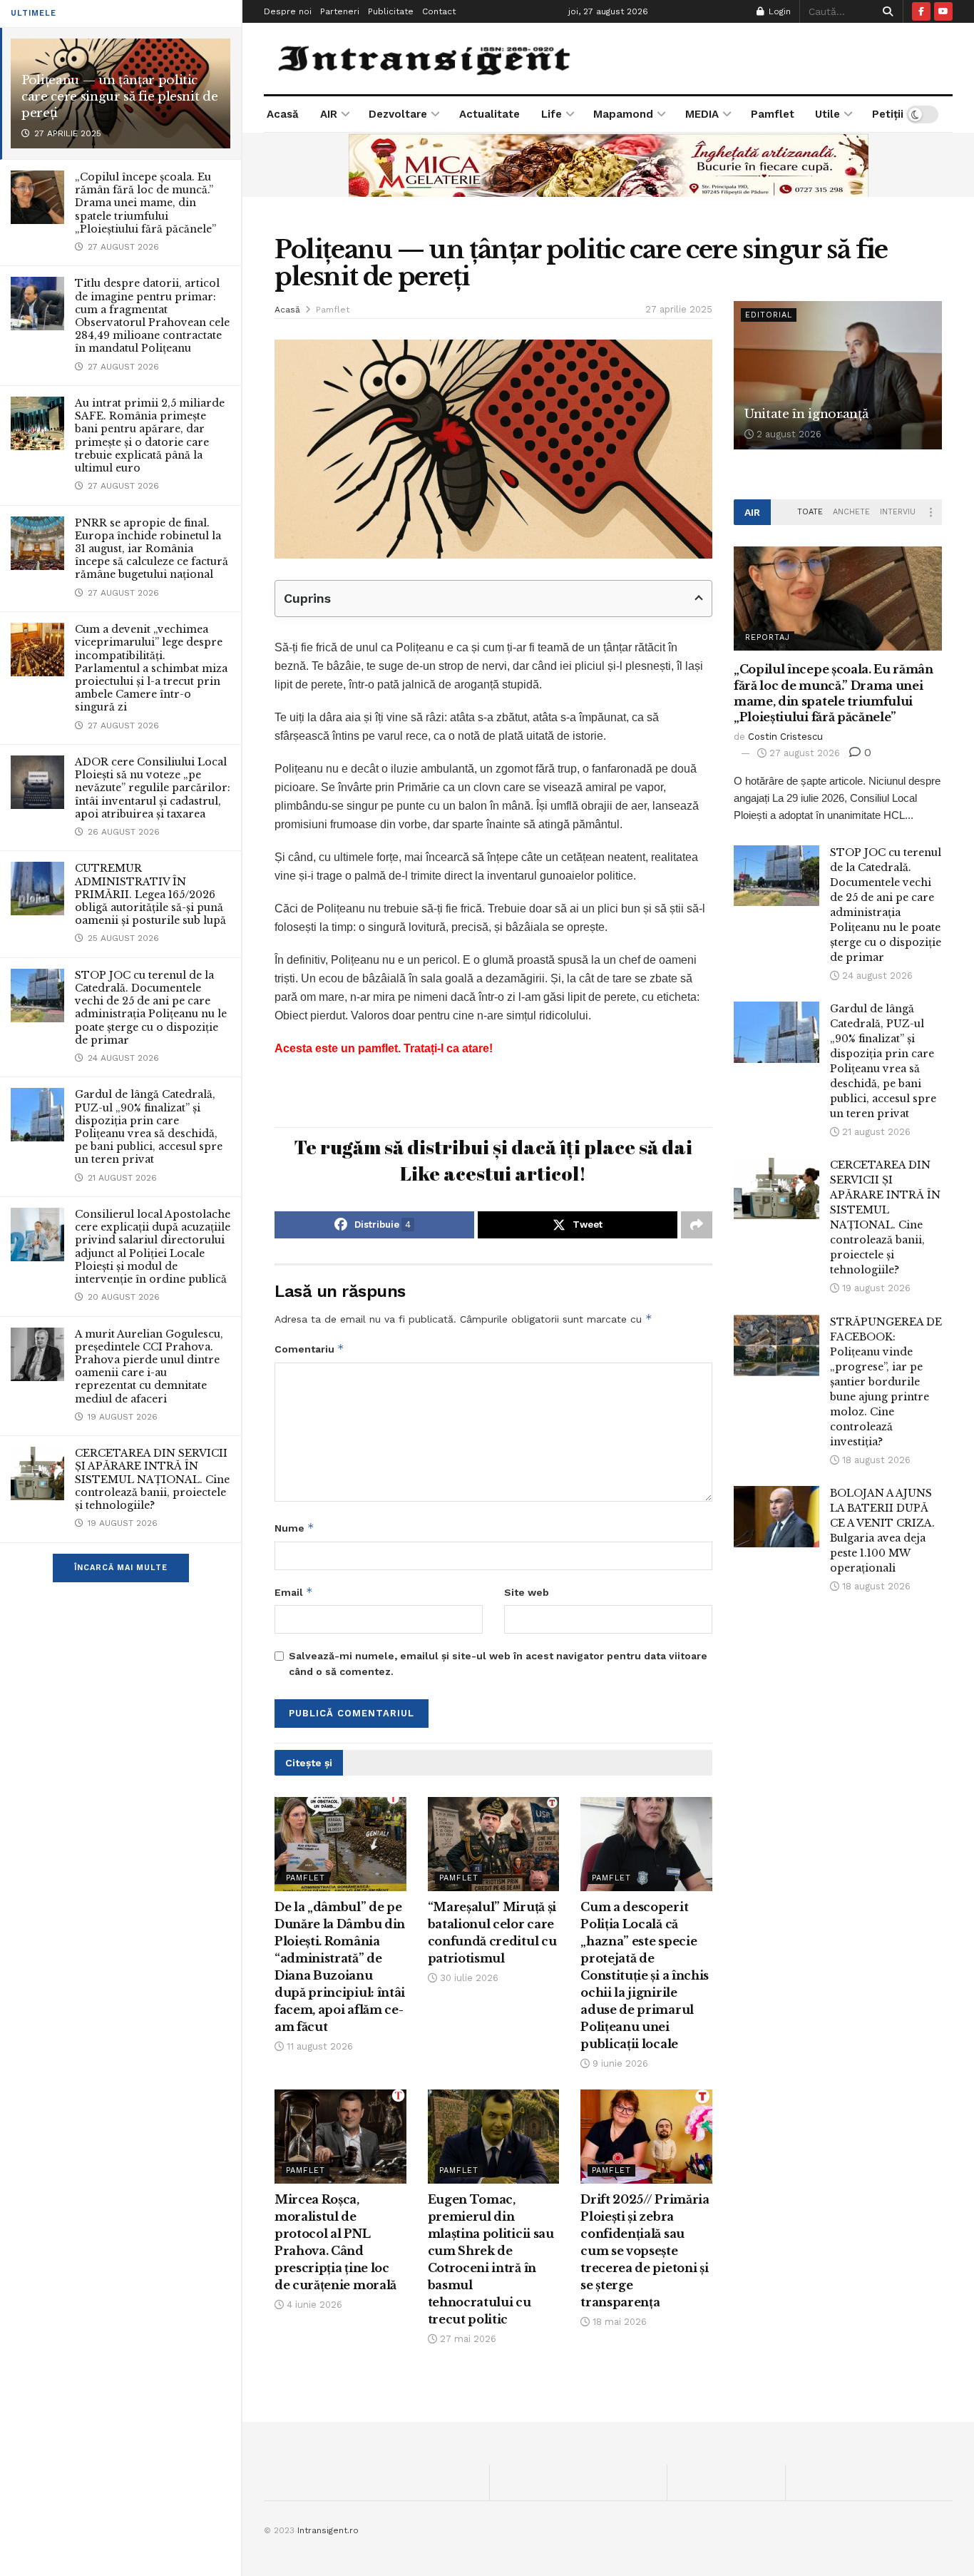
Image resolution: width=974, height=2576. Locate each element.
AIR (329, 114)
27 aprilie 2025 (679, 309)
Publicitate (391, 11)
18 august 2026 (875, 1460)
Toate (810, 512)
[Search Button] (885, 11)
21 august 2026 (875, 1132)
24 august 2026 (876, 976)
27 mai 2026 (467, 2339)
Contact (439, 11)
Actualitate (489, 114)
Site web (527, 1592)
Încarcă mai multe (121, 1568)
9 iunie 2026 (619, 2063)
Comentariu (309, 1349)
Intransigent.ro (328, 2530)
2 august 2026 (788, 434)
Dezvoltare (398, 114)
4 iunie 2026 (313, 2305)
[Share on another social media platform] (697, 1225)
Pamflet (773, 114)
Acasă (283, 114)
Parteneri (340, 11)
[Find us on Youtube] (943, 11)
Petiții (888, 114)
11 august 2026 (318, 2046)
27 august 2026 (803, 753)
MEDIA (702, 114)
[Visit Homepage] (426, 58)
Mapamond (623, 114)
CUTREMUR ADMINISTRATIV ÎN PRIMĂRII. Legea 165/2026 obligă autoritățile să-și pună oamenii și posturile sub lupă (150, 894)
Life (552, 114)
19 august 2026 (875, 1288)
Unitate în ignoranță (806, 414)
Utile (827, 114)
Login (778, 11)
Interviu (898, 512)
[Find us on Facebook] (921, 11)
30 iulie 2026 (468, 1978)
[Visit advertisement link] (608, 165)
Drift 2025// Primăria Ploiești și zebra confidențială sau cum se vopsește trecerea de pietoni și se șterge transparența (645, 2251)
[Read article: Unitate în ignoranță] (838, 376)
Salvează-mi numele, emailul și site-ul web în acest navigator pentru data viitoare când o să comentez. (498, 1664)
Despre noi (288, 11)
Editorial (769, 315)
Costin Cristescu (785, 737)
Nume (294, 1528)
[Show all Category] (931, 512)
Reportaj (768, 637)
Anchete (851, 512)
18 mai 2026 (618, 2322)
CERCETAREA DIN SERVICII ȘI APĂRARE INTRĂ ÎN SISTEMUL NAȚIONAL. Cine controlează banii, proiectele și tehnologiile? (152, 1479)
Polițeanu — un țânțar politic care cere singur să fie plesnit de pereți (119, 97)
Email (294, 1592)
